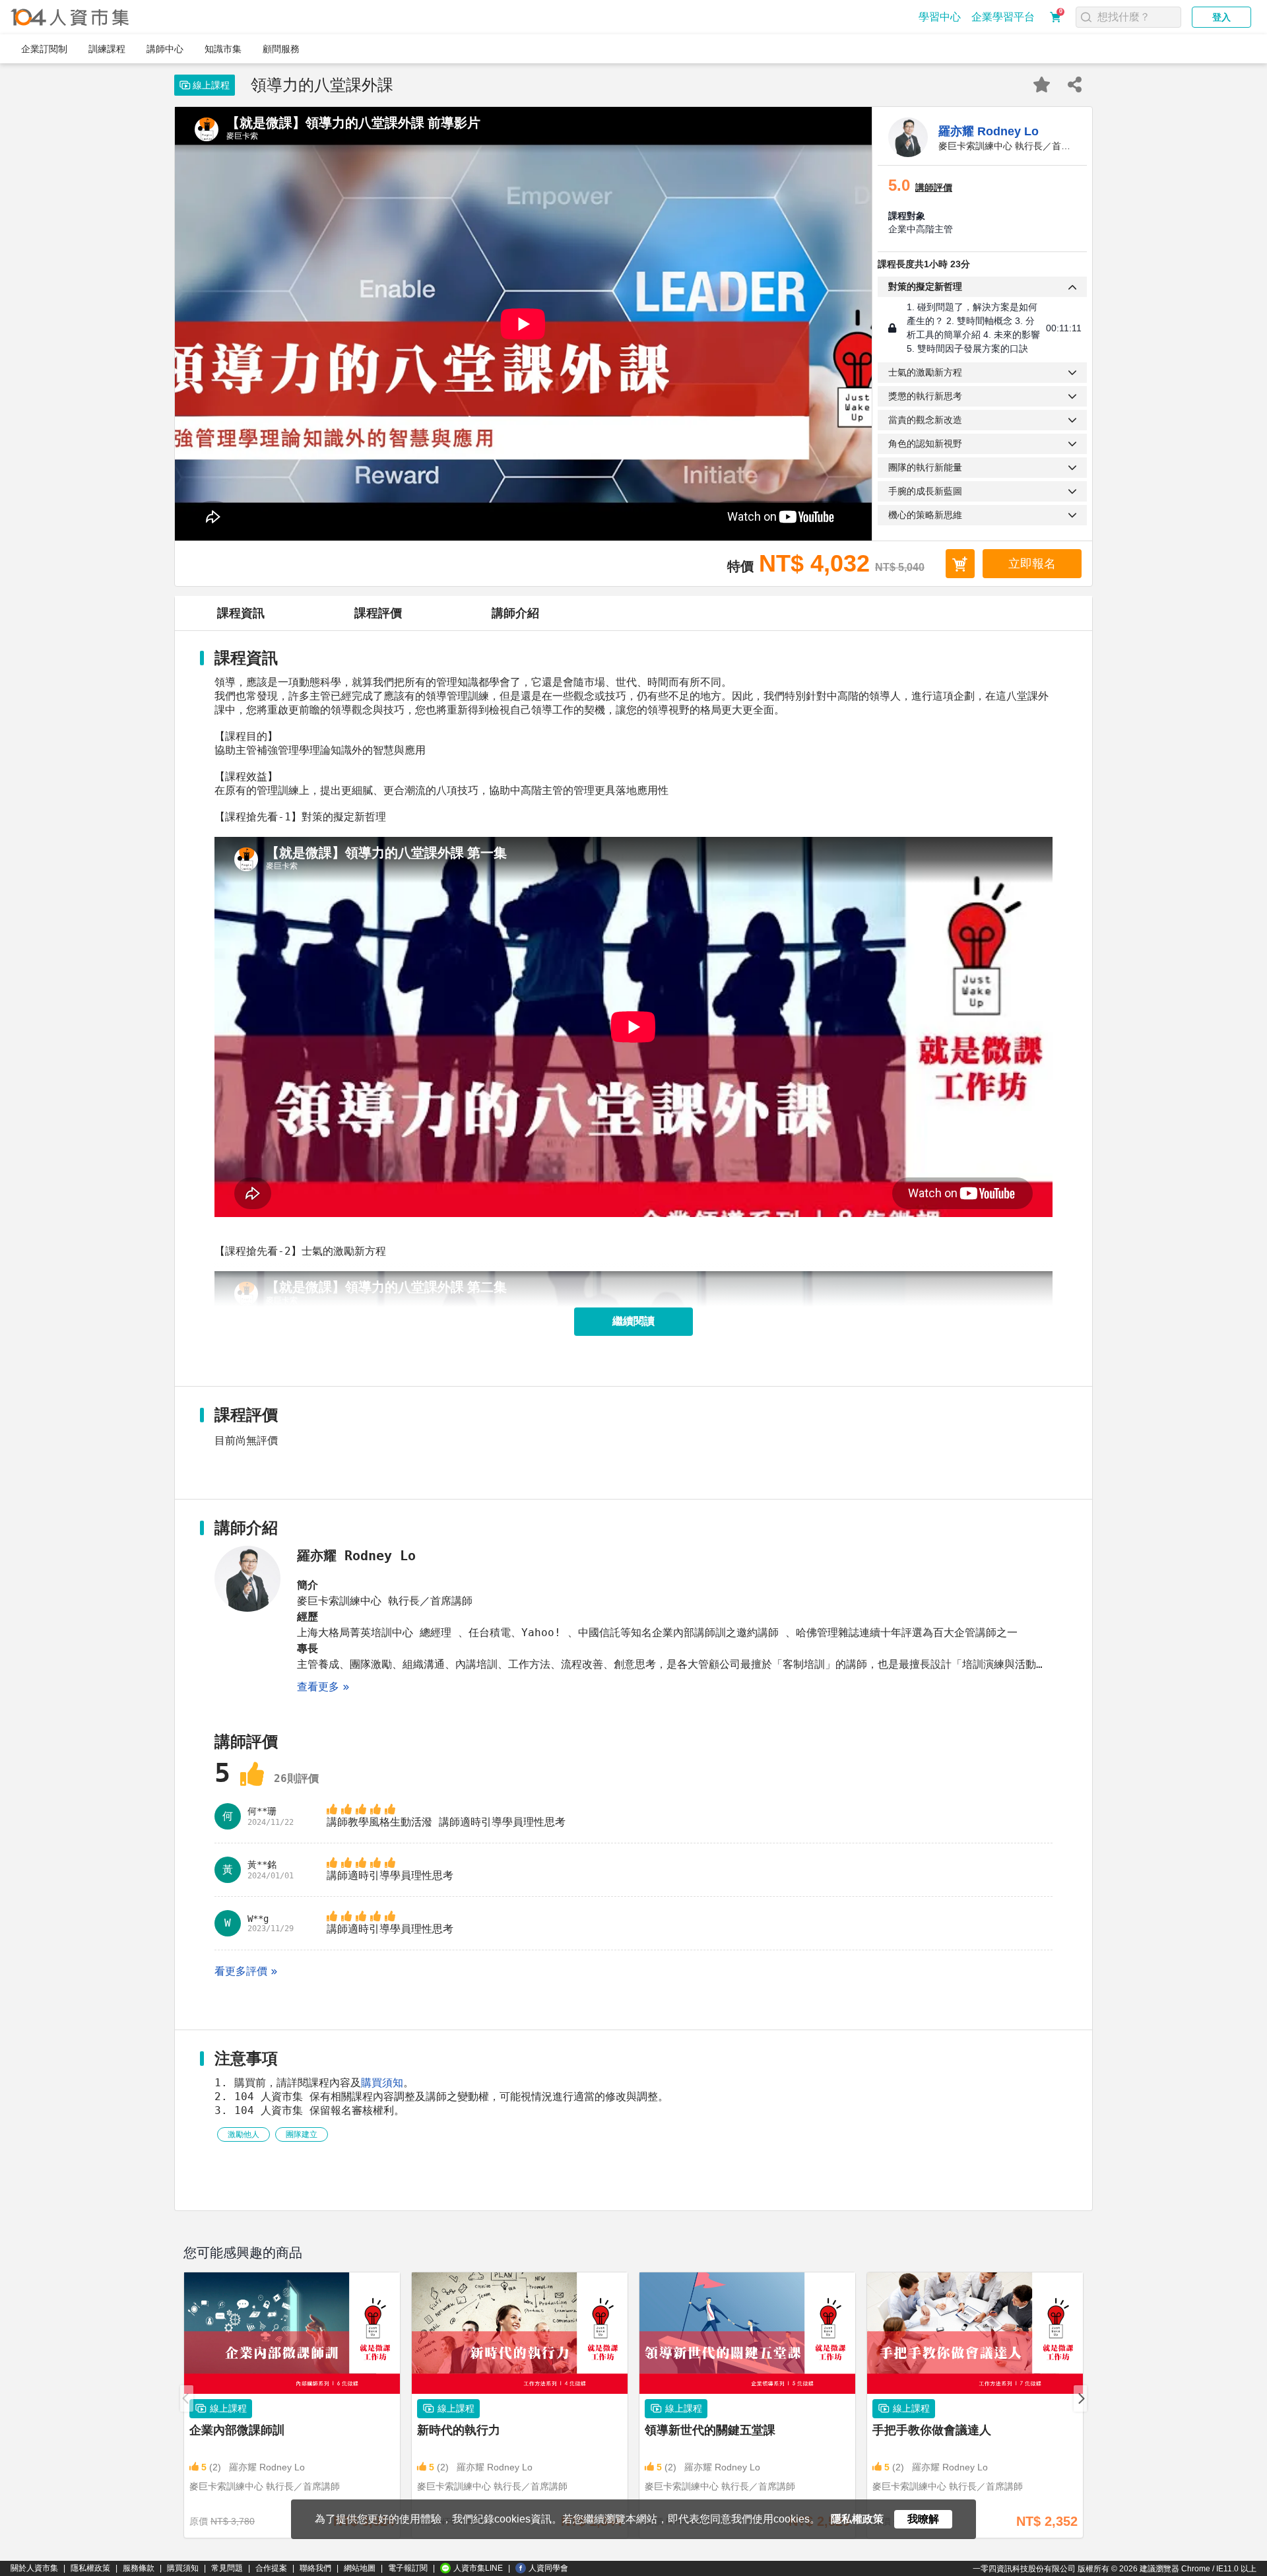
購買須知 (382, 2083)
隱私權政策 (90, 2568)
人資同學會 (548, 2568)
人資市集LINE (478, 2568)
